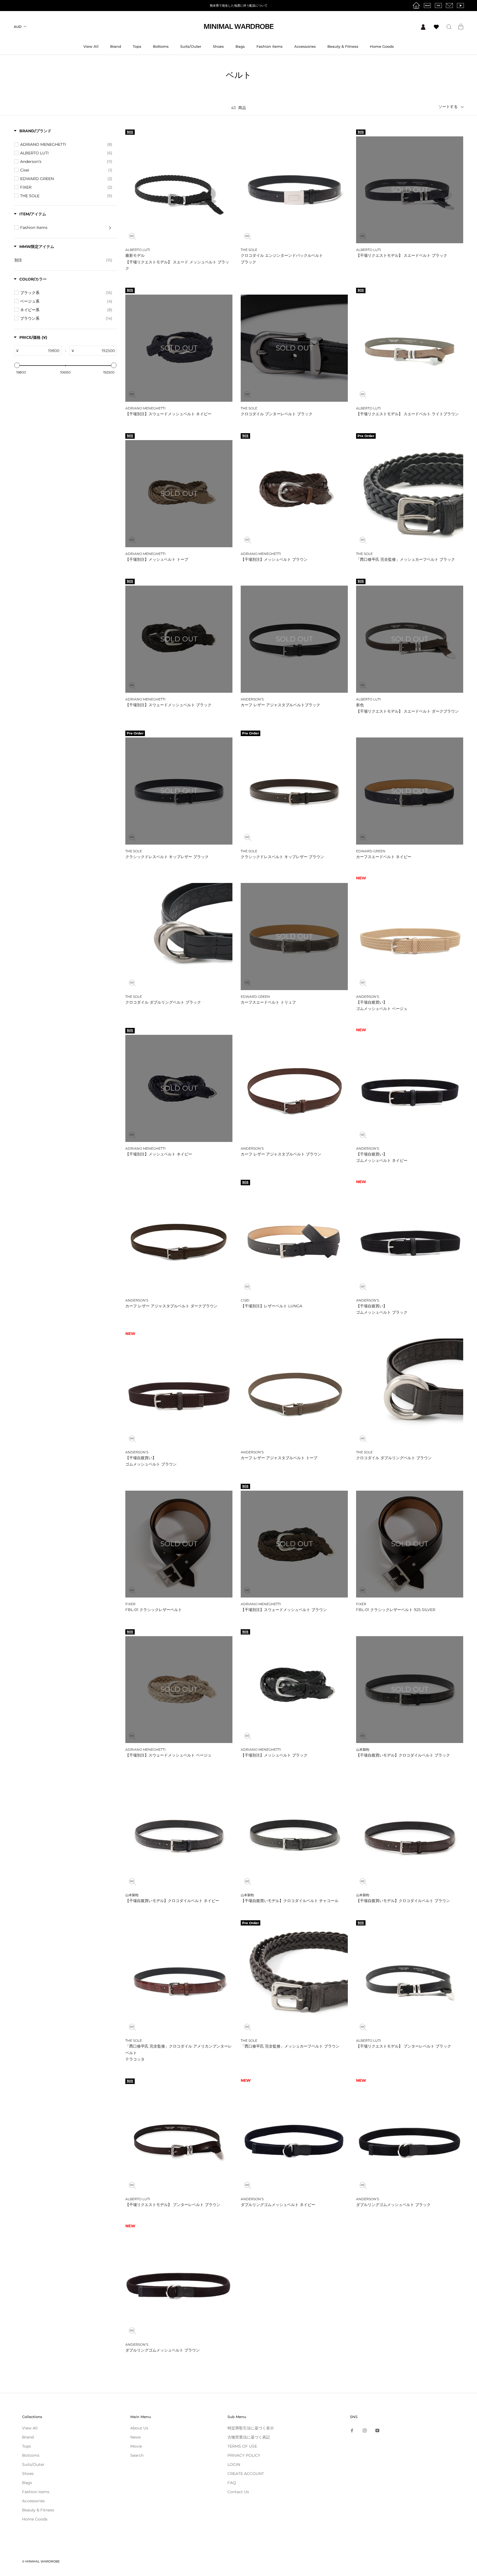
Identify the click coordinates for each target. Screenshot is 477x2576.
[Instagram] (365, 2430)
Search (137, 2455)
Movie (136, 2446)
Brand (116, 46)
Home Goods (382, 46)
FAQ (232, 2483)
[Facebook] (352, 2430)
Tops (137, 46)
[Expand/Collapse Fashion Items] (110, 228)
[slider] (17, 365)
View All (91, 46)
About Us (139, 2428)
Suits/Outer (191, 46)
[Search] (449, 27)
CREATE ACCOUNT (246, 2474)
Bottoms (161, 46)
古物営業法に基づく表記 (249, 2437)
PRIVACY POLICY (244, 2455)
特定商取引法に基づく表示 (251, 2428)
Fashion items (270, 46)
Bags (240, 46)
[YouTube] (377, 2430)
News (136, 2437)
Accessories (305, 46)
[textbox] (40, 351)
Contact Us (238, 2492)
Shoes (218, 46)
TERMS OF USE (242, 2446)
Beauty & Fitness (343, 46)
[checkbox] (66, 144)
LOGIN (234, 2464)
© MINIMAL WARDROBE (41, 2561)
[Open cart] (461, 27)
